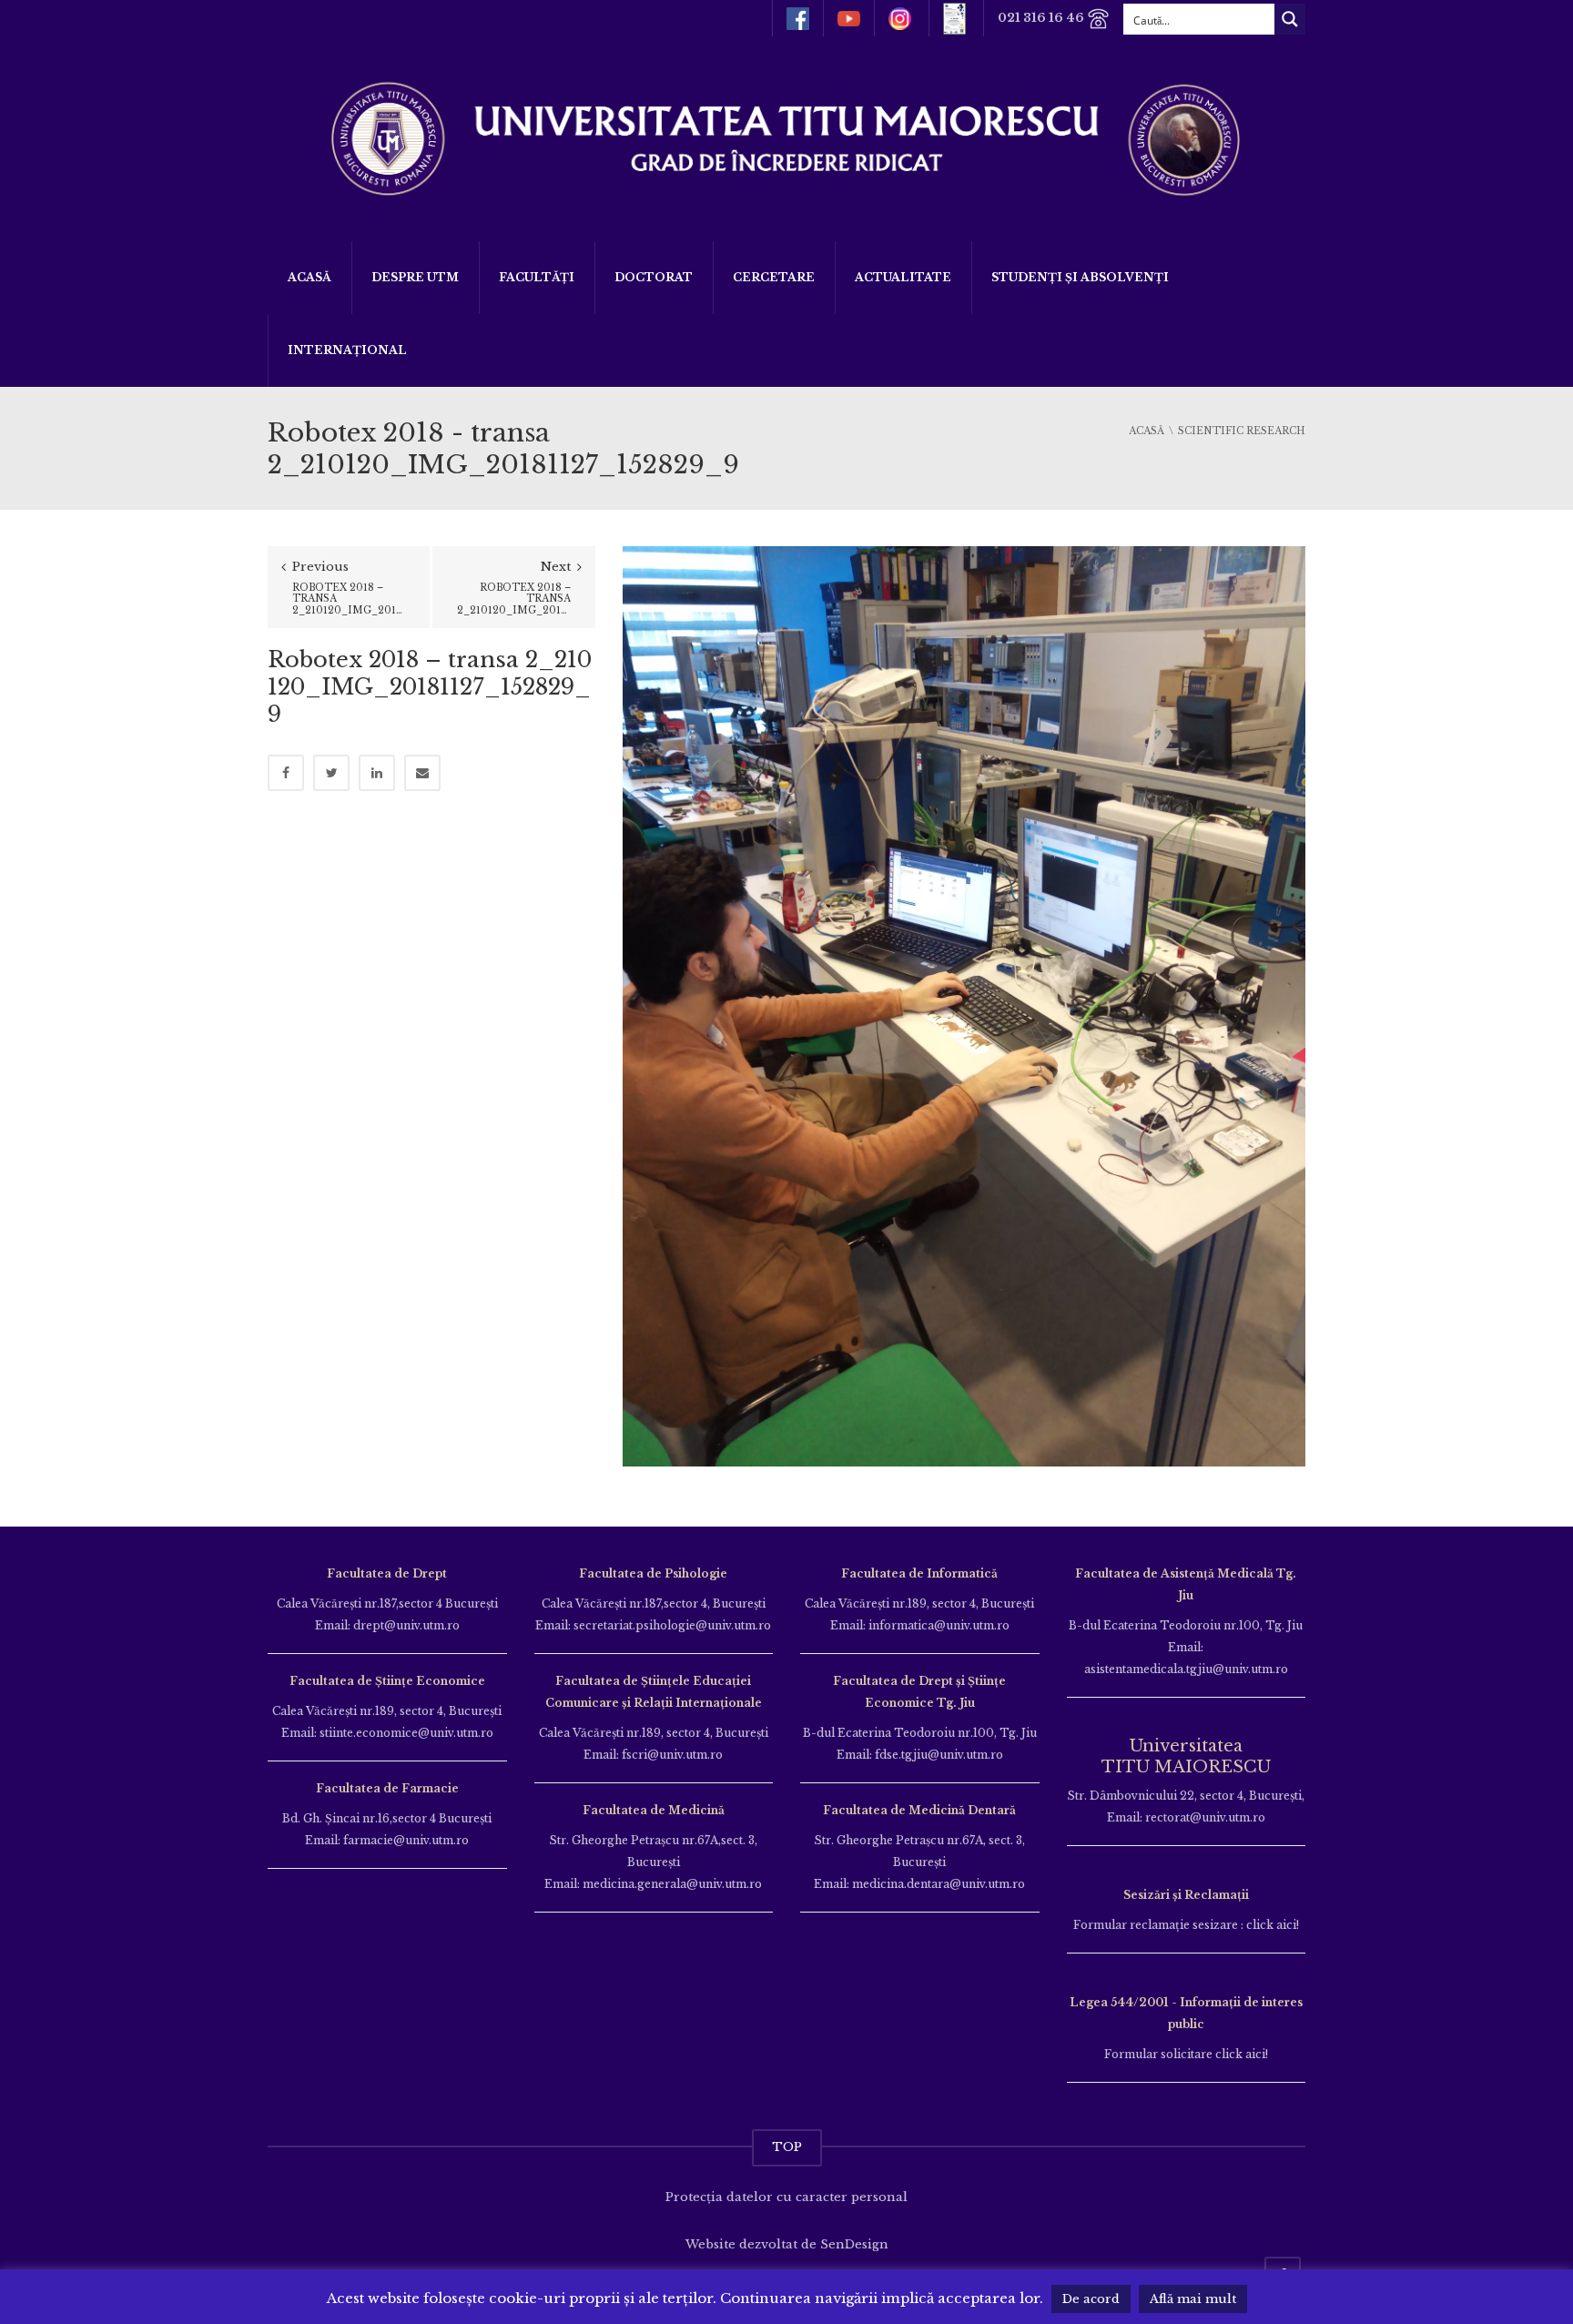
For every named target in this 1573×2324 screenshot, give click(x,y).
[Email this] (422, 773)
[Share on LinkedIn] (377, 773)
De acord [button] (1091, 2299)
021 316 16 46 (1042, 18)
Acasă (310, 277)
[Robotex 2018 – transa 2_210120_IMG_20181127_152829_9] (964, 1005)
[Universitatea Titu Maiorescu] (786, 137)
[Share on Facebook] (286, 773)
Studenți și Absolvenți (1080, 277)
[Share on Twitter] (331, 773)
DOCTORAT (654, 277)
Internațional (347, 350)
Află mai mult (1193, 2299)
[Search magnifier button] (1290, 19)
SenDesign (854, 2244)
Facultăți (537, 277)
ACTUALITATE (903, 277)
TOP (787, 2147)
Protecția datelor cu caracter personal (786, 2197)
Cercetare (774, 277)
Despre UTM (415, 277)
